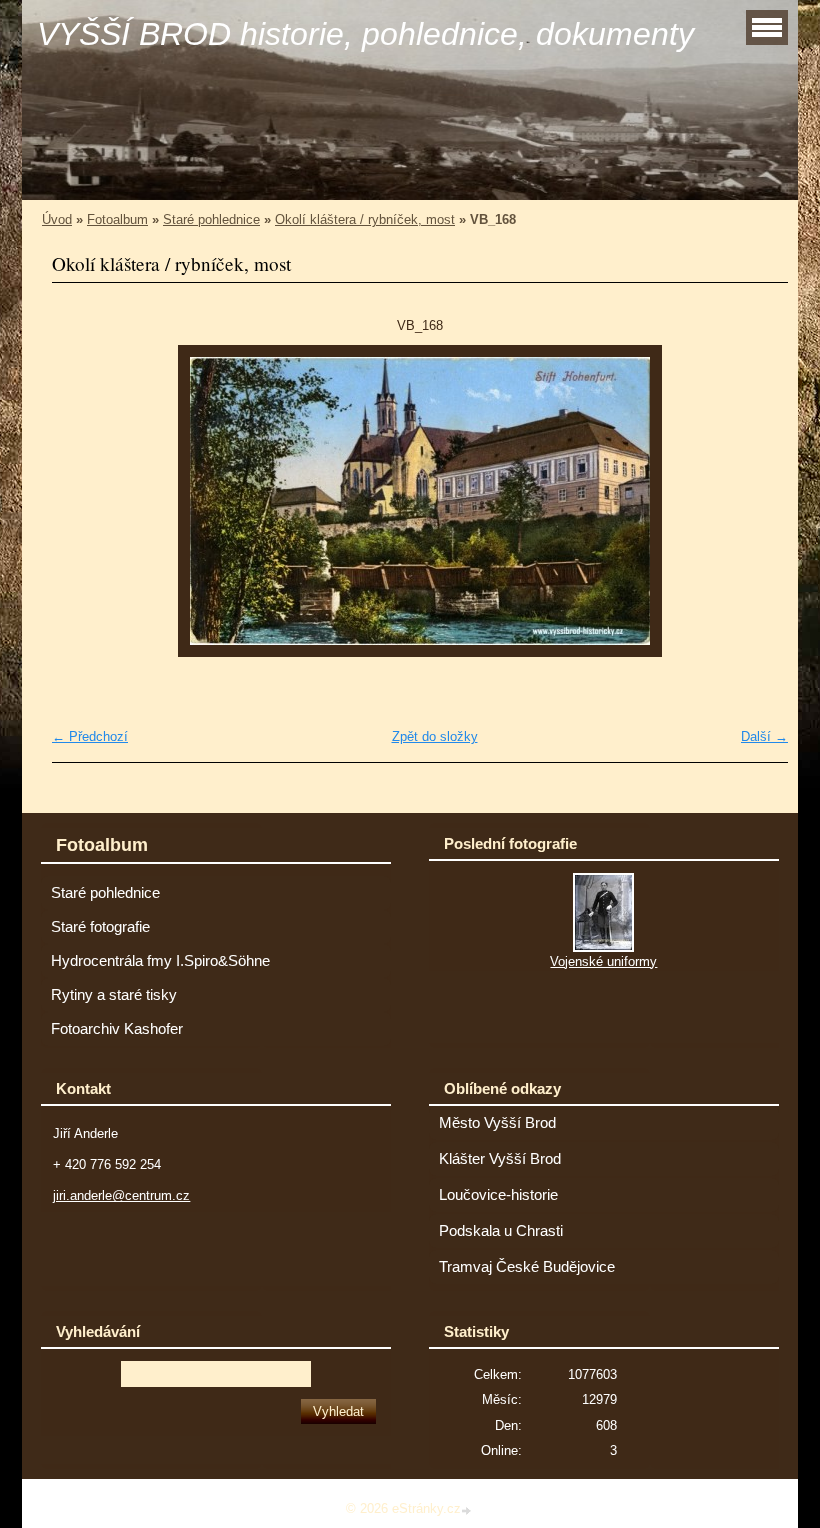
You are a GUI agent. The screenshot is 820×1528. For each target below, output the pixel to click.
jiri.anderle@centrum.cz (121, 1195)
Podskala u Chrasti (501, 1231)
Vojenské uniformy (603, 961)
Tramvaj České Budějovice (527, 1267)
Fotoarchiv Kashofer (117, 1029)
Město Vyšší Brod (497, 1123)
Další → (764, 736)
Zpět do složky (435, 736)
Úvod (57, 219)
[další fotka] (755, 501)
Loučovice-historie (498, 1195)
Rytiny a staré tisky (114, 995)
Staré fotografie (100, 927)
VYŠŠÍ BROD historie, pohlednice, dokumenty (365, 34)
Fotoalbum (117, 219)
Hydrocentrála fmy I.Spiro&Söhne (160, 961)
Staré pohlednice (211, 219)
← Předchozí (90, 736)
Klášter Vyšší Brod (500, 1159)
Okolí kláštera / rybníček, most (365, 219)
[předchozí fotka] (84, 501)
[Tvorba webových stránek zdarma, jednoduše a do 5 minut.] (468, 1510)
